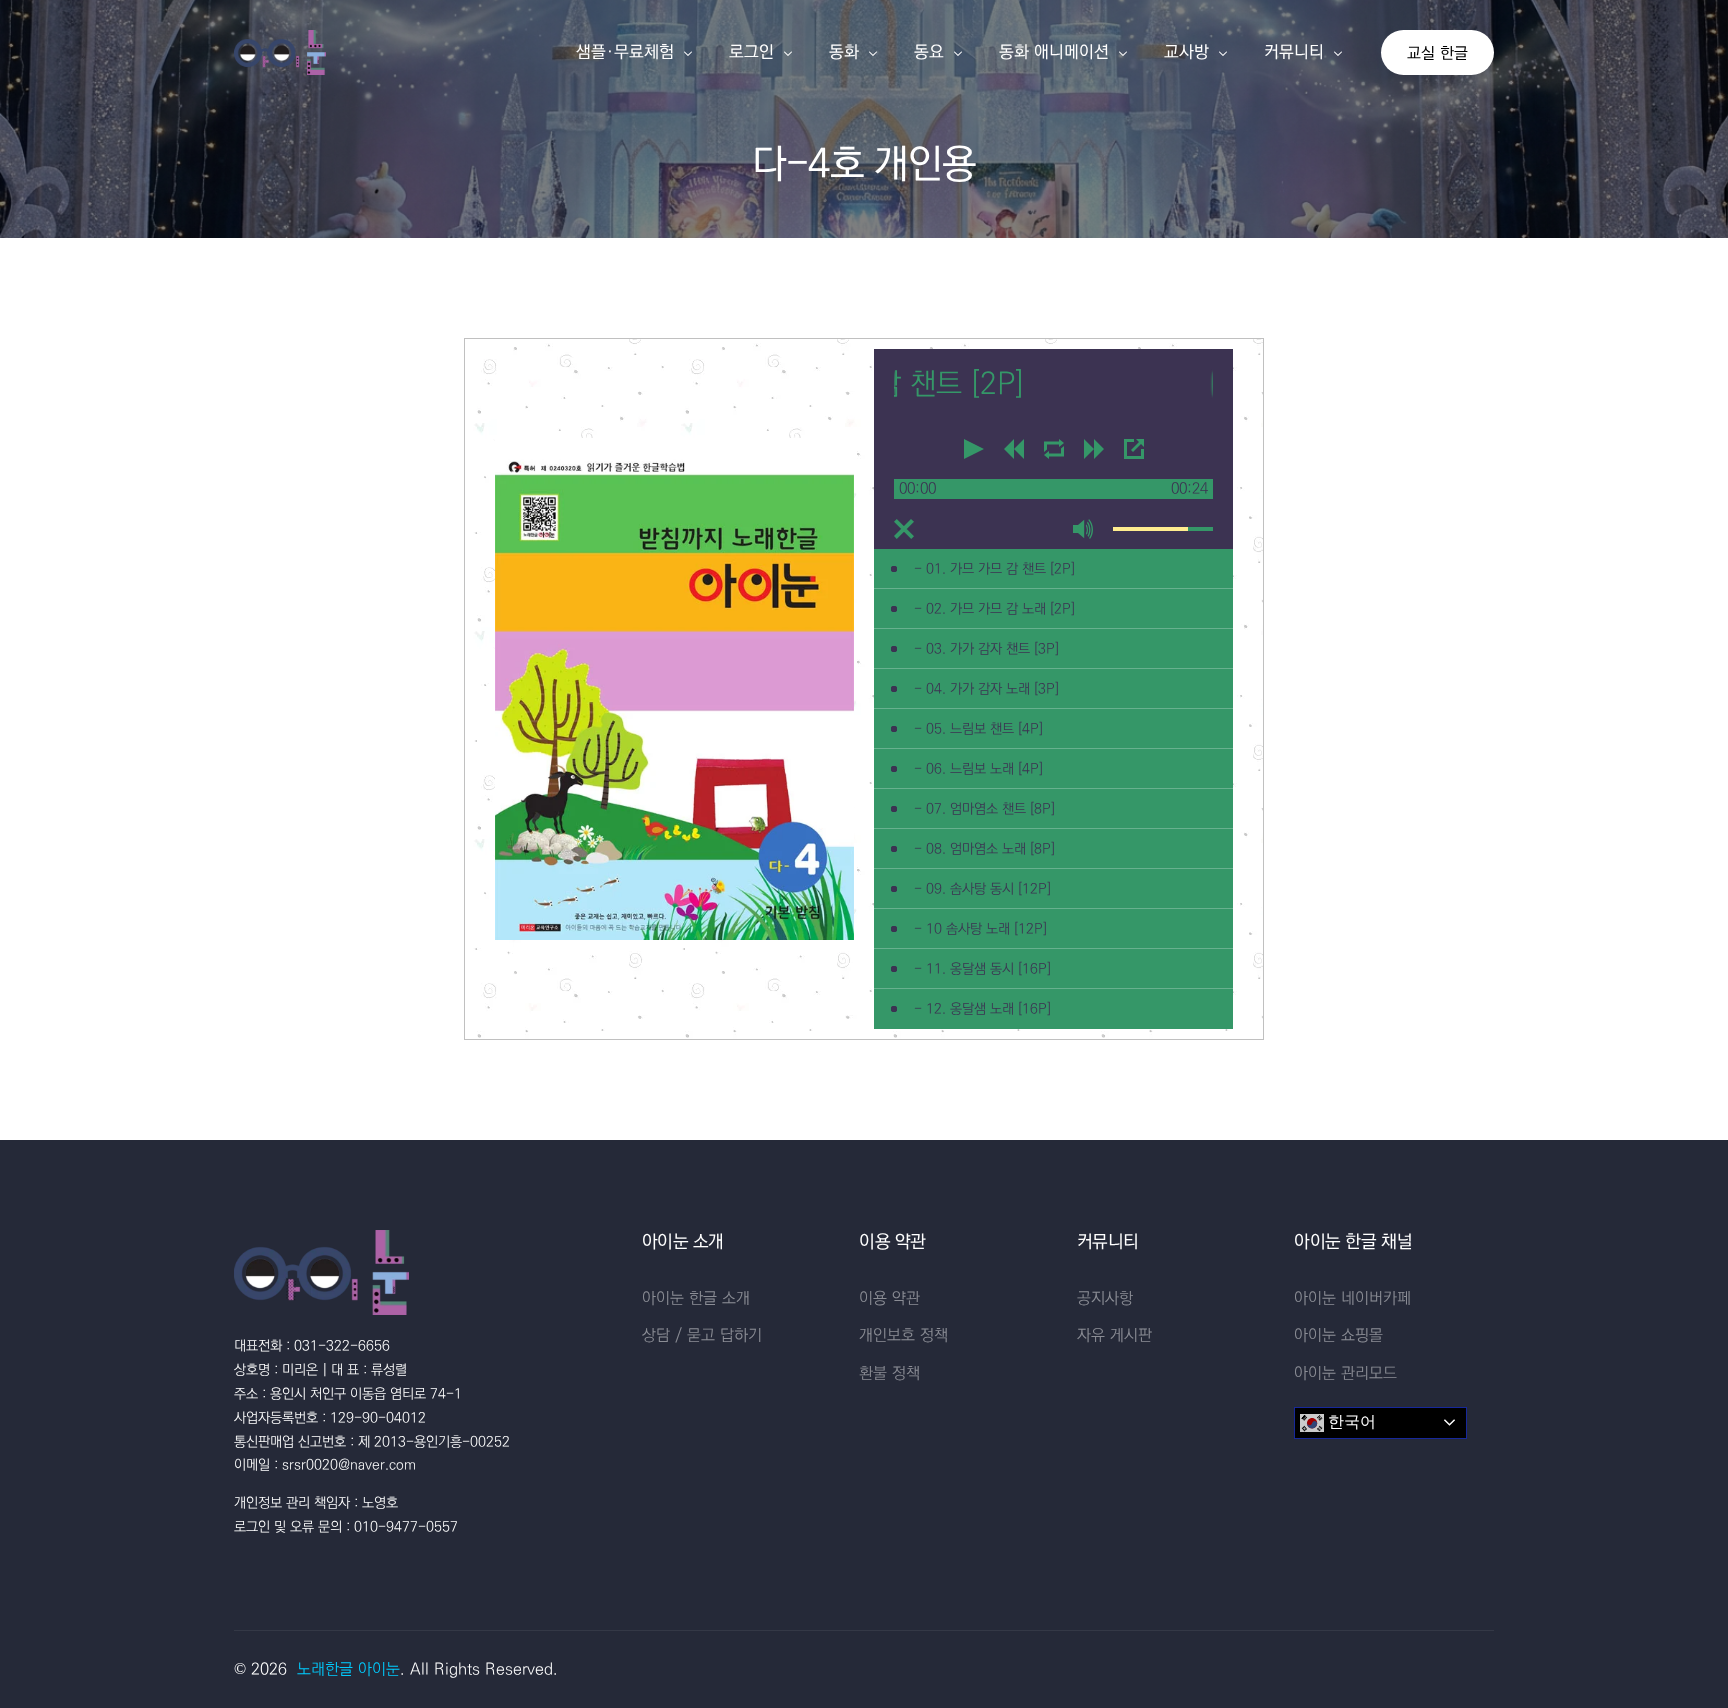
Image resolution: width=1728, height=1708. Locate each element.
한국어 (1350, 1421)
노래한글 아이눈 (348, 1669)
